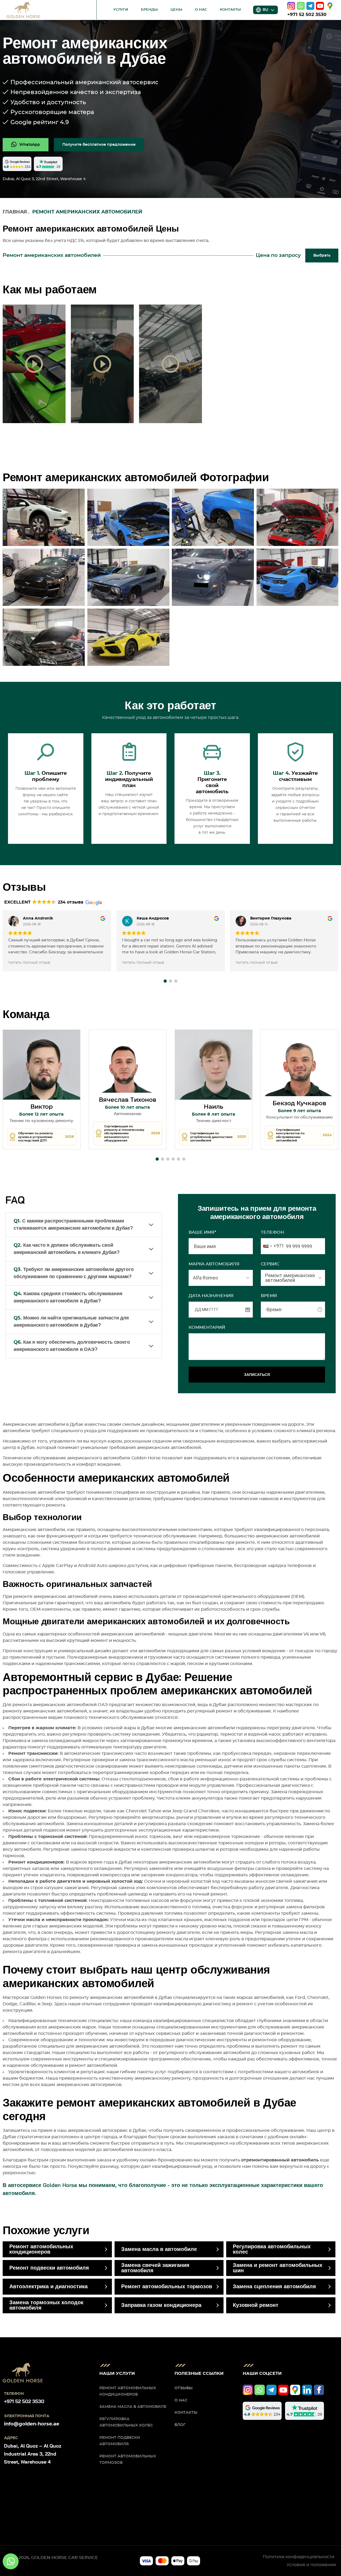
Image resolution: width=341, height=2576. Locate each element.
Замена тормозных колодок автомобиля (46, 2305)
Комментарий (207, 1327)
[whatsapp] (301, 6)
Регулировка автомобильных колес (272, 2249)
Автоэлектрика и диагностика (48, 2287)
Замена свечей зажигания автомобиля (155, 2268)
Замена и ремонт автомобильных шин (278, 2268)
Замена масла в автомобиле (159, 2249)
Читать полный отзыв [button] (29, 963)
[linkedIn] (307, 2390)
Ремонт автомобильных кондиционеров (41, 2249)
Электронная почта (27, 2416)
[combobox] (273, 1246)
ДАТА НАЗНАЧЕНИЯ (211, 1296)
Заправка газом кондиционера (161, 2305)
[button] (165, 981)
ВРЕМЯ (269, 1296)
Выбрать (322, 256)
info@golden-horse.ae (32, 2424)
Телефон (272, 1232)
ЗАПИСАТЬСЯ (257, 1375)
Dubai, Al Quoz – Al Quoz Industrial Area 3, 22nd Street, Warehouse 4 (33, 2454)
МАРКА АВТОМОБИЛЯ (214, 1264)
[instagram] (291, 6)
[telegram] (310, 6)
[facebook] (319, 2390)
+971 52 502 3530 (307, 15)
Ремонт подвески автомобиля (49, 2268)
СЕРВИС (270, 1264)
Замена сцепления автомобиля (274, 2287)
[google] (330, 6)
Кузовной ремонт (256, 2305)
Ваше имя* (202, 1232)
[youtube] (320, 6)
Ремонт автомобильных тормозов (167, 2287)
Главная (15, 212)
